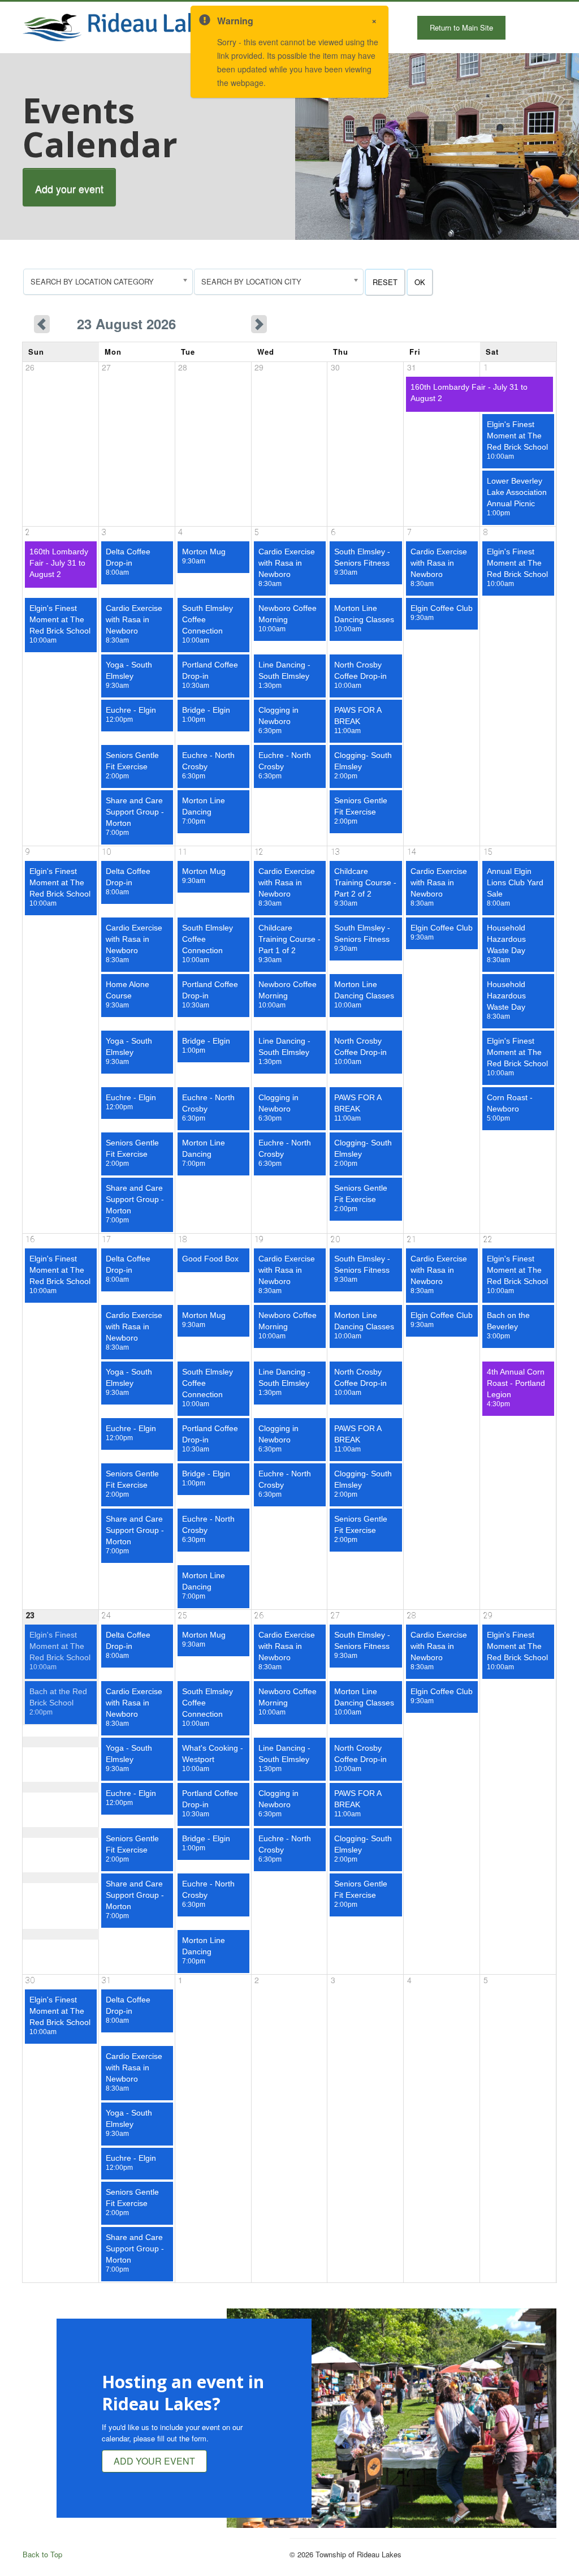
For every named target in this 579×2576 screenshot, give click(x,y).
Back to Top (42, 2554)
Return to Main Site (461, 27)
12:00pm (131, 714)
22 (488, 1239)
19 (259, 1239)
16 (30, 1239)
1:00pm (517, 497)
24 (106, 1616)
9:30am (204, 556)
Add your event (69, 188)
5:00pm (510, 1108)
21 (412, 1239)
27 (335, 1616)
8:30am (287, 567)
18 (183, 1239)
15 (488, 852)
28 (412, 1616)
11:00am (358, 720)
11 (183, 852)
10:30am (210, 675)
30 (30, 1980)
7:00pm (135, 816)
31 (106, 1980)
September (219, 324)
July (65, 324)
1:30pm (284, 675)
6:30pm (278, 720)
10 (106, 852)
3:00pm (508, 1325)
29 (488, 1616)
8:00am (128, 562)
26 (259, 1616)
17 (106, 1239)
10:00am (517, 440)
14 (412, 852)
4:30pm (516, 1388)
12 (259, 852)
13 (335, 852)
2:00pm (132, 765)
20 (335, 1239)
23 (30, 1616)
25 (183, 1616)
